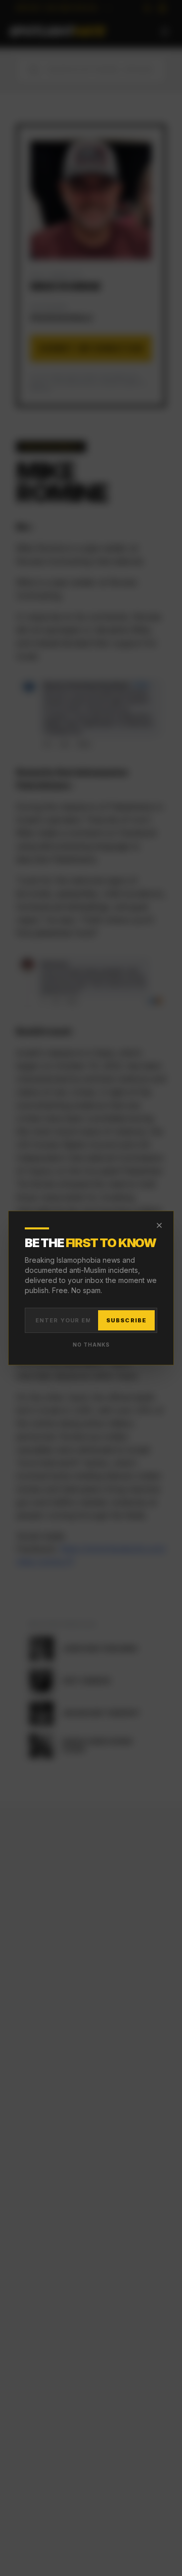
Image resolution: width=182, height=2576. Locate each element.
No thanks (91, 1345)
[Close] (159, 1225)
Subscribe (126, 1320)
